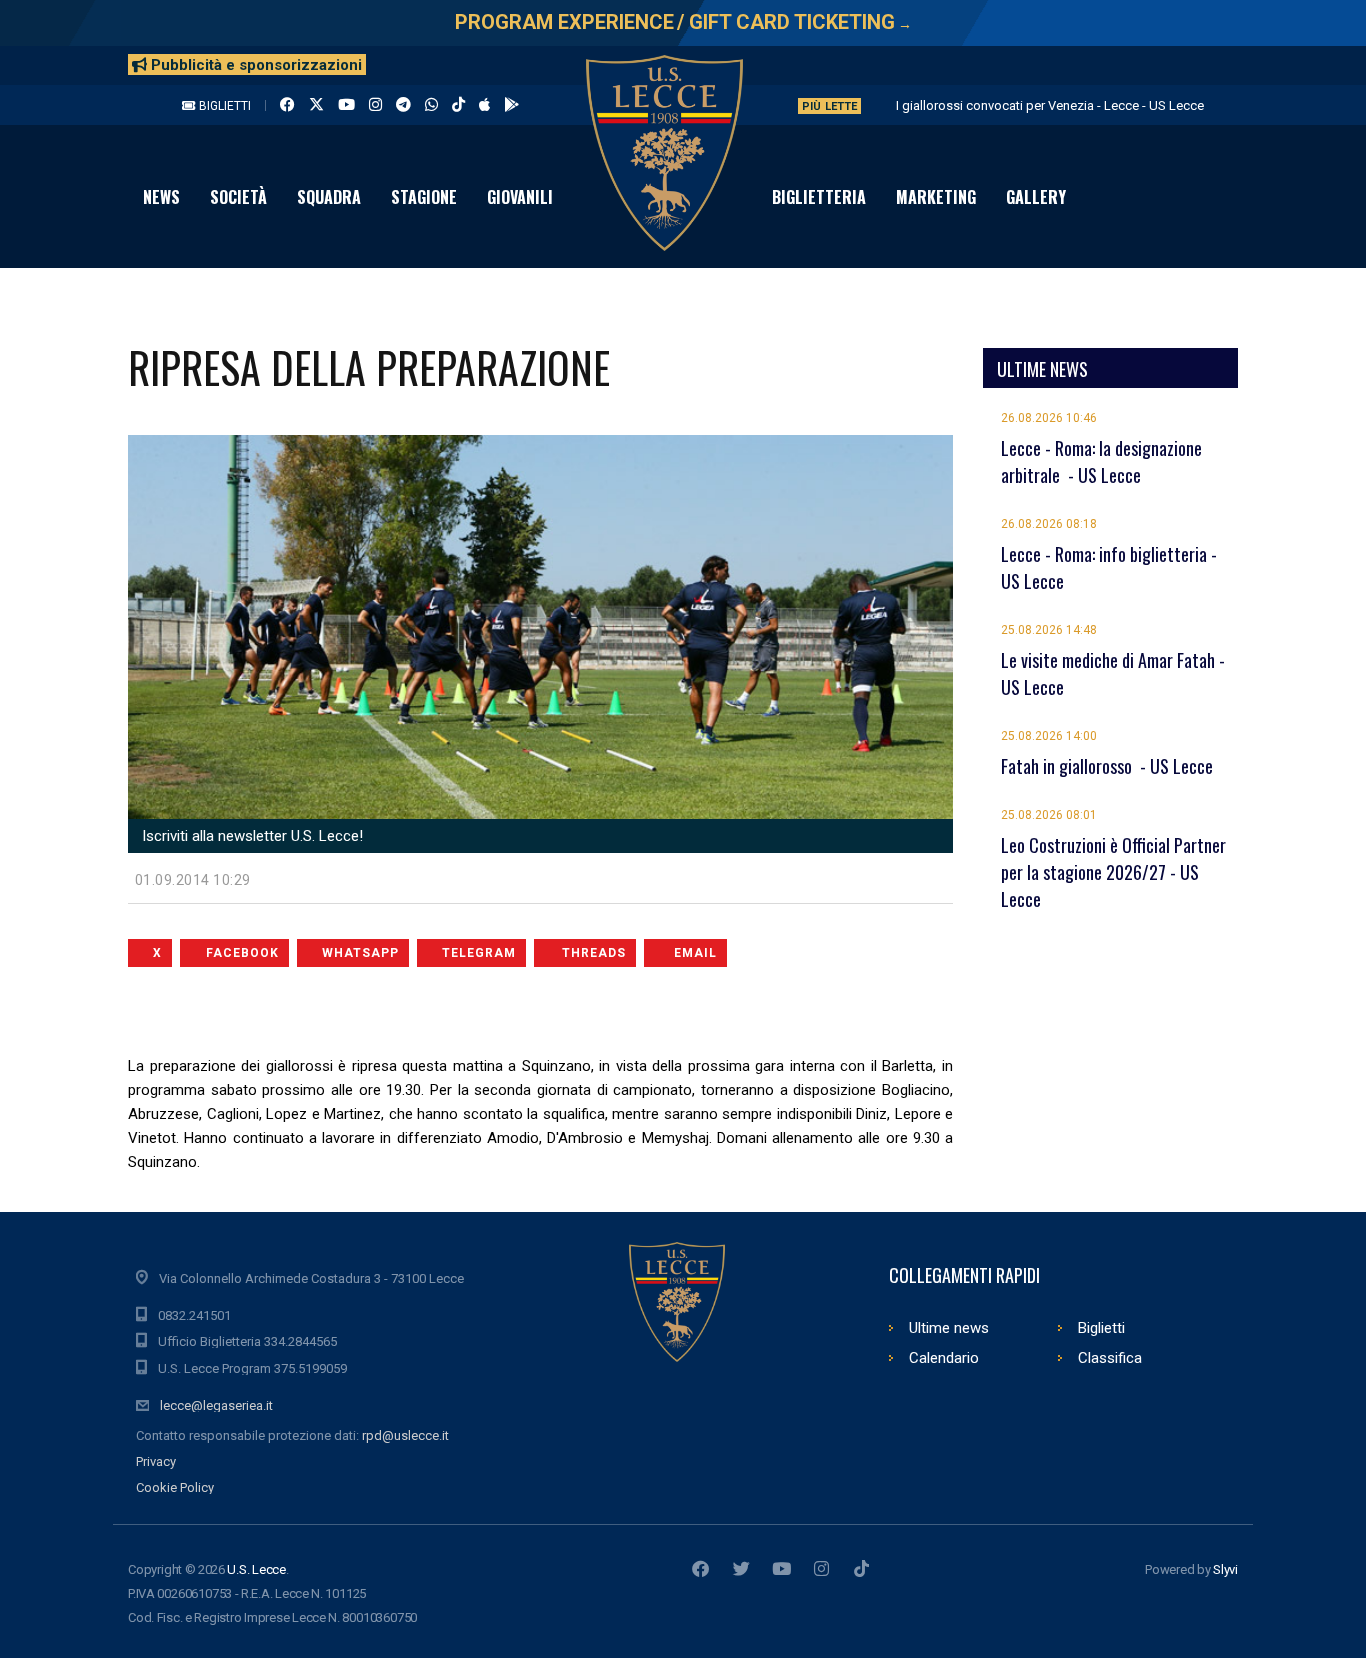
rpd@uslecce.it (405, 1435)
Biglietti (223, 106)
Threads (594, 953)
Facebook (242, 953)
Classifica (1110, 1358)
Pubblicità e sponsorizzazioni (254, 65)
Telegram (479, 953)
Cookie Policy (175, 1487)
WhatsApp (360, 953)
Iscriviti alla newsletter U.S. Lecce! (250, 836)
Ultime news (949, 1328)
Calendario (944, 1358)
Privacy (156, 1461)
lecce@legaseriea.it (216, 1405)
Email (695, 953)
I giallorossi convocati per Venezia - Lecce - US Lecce (1050, 105)
